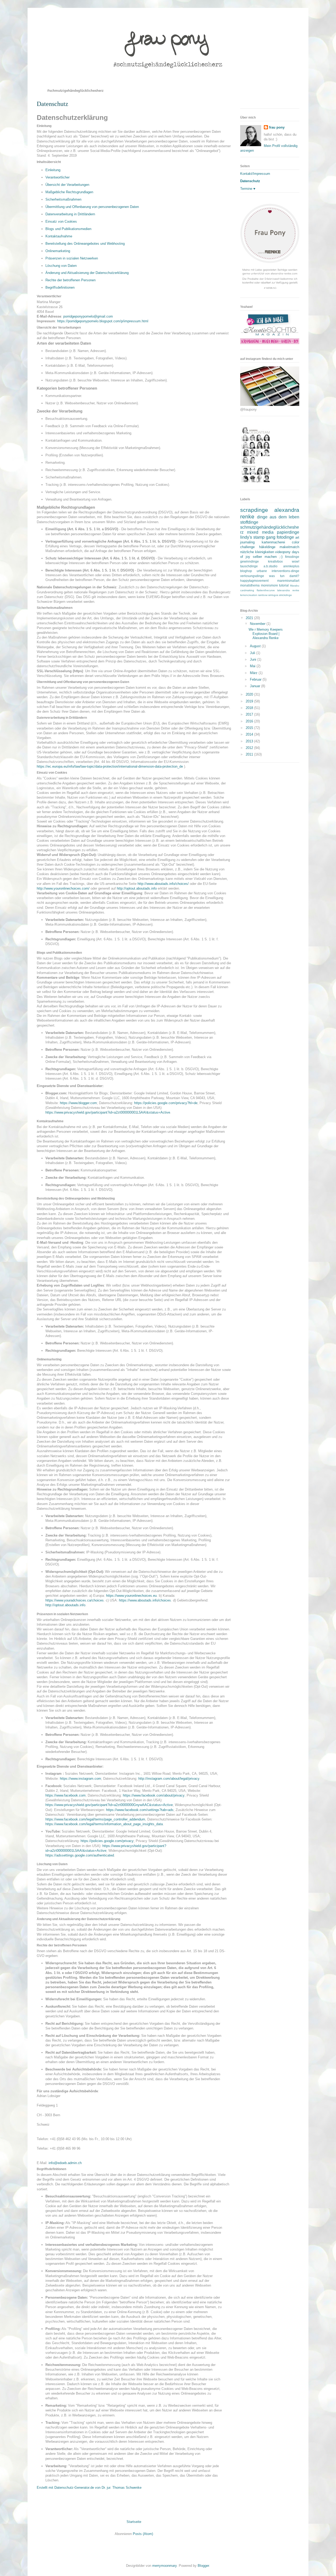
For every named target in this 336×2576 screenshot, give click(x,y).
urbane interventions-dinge (278, 571)
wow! (296, 561)
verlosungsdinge (252, 576)
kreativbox (275, 561)
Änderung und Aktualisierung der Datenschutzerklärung (87, 273)
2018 (250, 708)
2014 (250, 734)
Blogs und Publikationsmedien (68, 229)
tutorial (284, 585)
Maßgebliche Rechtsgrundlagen (69, 192)
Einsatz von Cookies (61, 221)
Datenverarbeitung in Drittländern (70, 214)
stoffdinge (249, 522)
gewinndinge (250, 561)
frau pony (277, 127)
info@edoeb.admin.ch (65, 2163)
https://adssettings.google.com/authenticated (80, 1855)
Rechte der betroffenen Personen (70, 280)
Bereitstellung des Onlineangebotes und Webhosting (85, 244)
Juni (254, 659)
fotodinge (285, 537)
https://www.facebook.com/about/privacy (154, 1795)
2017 (250, 714)
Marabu (295, 586)
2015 (250, 728)
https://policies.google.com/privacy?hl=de (166, 1103)
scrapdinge (254, 510)
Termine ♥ (248, 189)
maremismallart (288, 581)
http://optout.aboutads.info (137, 888)
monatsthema (250, 585)
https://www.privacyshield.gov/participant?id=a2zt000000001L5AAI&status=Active (108, 1112)
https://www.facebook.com (65, 1795)
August (256, 646)
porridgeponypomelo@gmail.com (88, 316)
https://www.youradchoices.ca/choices (75, 1600)
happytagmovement (254, 581)
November (258, 624)
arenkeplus (291, 566)
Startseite (134, 2522)
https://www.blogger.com (78, 1103)
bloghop (246, 571)
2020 (250, 694)
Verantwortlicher (57, 177)
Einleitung (53, 170)
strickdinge (285, 595)
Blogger (203, 2566)
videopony (283, 552)
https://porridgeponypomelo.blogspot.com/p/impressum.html (103, 321)
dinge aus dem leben (278, 517)
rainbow (263, 595)
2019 (250, 701)
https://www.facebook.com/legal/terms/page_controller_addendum (95, 1819)
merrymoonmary (164, 2566)
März (254, 673)
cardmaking (247, 590)
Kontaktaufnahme (59, 236)
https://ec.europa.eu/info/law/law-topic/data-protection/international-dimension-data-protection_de (110, 766)
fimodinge (292, 557)
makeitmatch (289, 547)
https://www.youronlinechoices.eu (131, 1596)
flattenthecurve (266, 590)
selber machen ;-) (268, 557)
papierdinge (288, 532)
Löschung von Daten (61, 266)
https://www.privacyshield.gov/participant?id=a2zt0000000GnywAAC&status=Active (109, 1805)
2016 (250, 721)
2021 (250, 618)
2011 (250, 754)
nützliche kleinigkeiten (257, 552)
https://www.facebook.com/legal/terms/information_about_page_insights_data (104, 1824)
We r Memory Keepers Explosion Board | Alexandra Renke (266, 634)
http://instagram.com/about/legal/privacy (169, 1779)
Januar (256, 686)
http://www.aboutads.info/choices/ (163, 884)
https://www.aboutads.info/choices (145, 1600)
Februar (256, 679)
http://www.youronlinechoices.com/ (63, 888)
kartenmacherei (273, 542)
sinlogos (273, 595)
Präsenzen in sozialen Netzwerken (72, 258)
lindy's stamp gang (258, 537)
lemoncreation (249, 595)
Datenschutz (250, 181)
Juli (253, 653)
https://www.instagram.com (80, 1779)
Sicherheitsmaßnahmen (63, 199)
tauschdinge (249, 566)
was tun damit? (284, 576)
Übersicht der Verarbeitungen (67, 185)
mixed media (260, 532)
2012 (250, 748)
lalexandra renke (288, 590)
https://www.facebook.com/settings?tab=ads (140, 1810)
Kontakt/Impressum (255, 174)
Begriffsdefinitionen (60, 287)
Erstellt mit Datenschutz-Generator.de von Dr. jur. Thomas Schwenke (89, 2488)
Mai (253, 666)
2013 (250, 741)
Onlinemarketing (58, 251)
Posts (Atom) (143, 2534)
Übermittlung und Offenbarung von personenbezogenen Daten (92, 207)
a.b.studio (271, 566)
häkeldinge (267, 547)
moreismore (269, 585)
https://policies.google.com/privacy (107, 1841)
